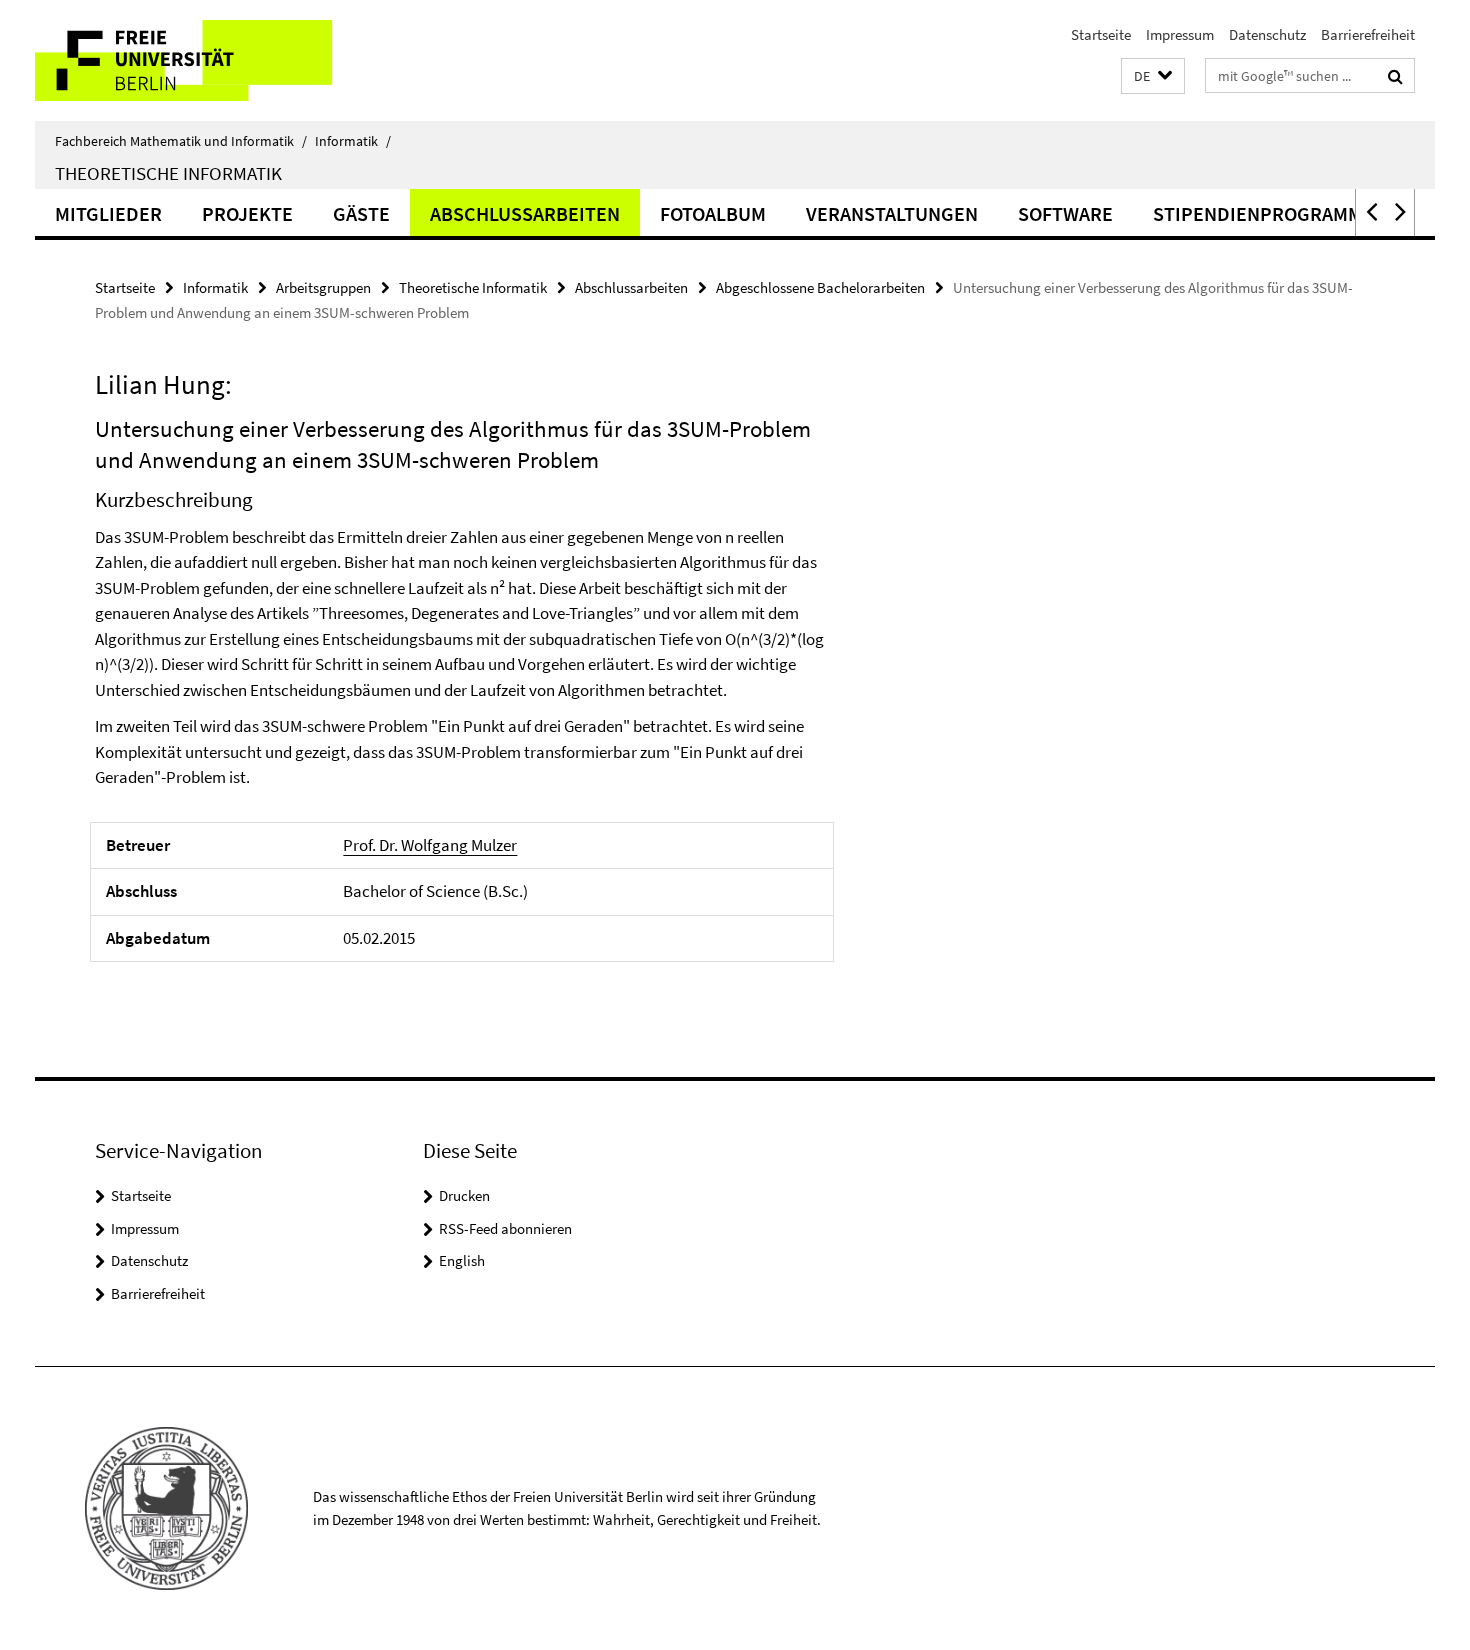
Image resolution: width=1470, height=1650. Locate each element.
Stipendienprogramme (1263, 213)
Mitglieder (108, 213)
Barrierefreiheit (1368, 34)
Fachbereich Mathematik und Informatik (181, 141)
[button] (1153, 76)
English (462, 1260)
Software (1065, 213)
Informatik (353, 141)
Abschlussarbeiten (525, 213)
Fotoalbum (713, 213)
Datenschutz (1267, 34)
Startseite (1101, 34)
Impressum (1180, 34)
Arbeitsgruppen (323, 287)
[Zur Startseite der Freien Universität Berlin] (202, 60)
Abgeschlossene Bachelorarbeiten (820, 287)
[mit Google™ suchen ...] (1395, 76)
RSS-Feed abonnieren (505, 1228)
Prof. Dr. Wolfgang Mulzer (430, 845)
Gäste (361, 213)
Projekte (247, 213)
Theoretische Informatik (168, 173)
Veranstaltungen (892, 213)
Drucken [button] (464, 1195)
